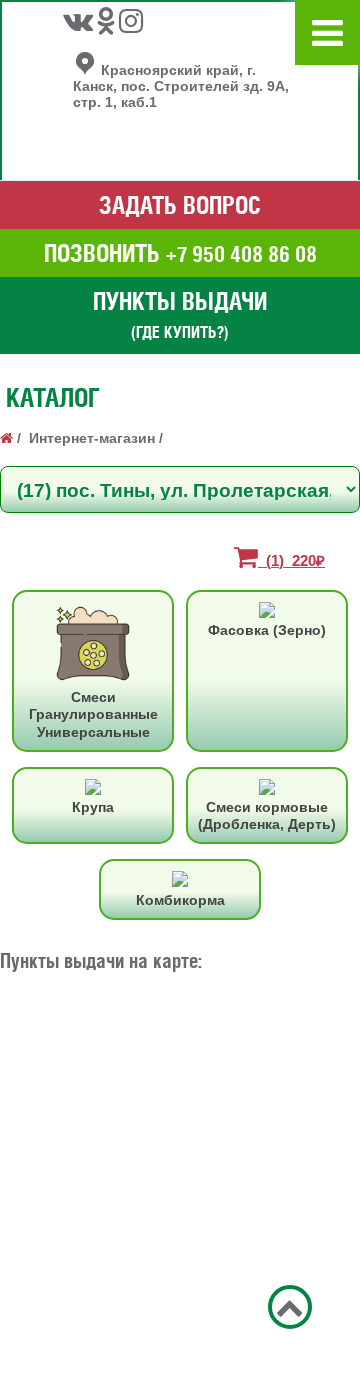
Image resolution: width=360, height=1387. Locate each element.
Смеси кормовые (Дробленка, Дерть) (267, 815)
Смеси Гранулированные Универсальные (93, 714)
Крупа (93, 807)
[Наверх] (290, 1312)
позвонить (180, 253)
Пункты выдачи (180, 314)
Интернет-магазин (92, 438)
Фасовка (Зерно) (267, 630)
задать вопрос (180, 205)
